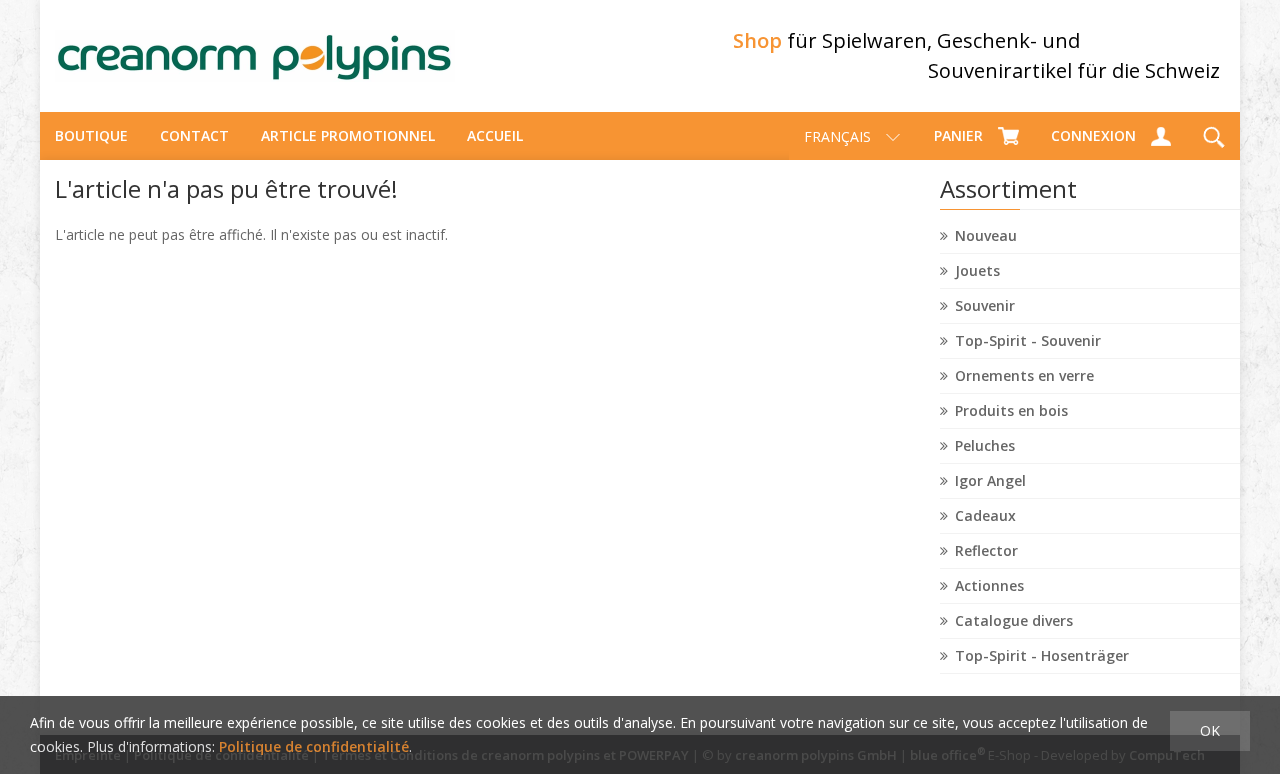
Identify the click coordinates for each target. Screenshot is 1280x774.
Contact (194, 135)
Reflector (986, 550)
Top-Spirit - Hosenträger (1042, 655)
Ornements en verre (1024, 375)
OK (1210, 730)
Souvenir (985, 305)
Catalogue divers (1014, 620)
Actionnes (989, 585)
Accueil (495, 135)
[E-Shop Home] (255, 56)
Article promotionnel (348, 135)
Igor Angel (990, 480)
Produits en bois (1011, 410)
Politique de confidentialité (314, 746)
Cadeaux (985, 515)
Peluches (985, 445)
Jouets (977, 270)
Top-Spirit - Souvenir (1028, 340)
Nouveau (986, 235)
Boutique (91, 135)
